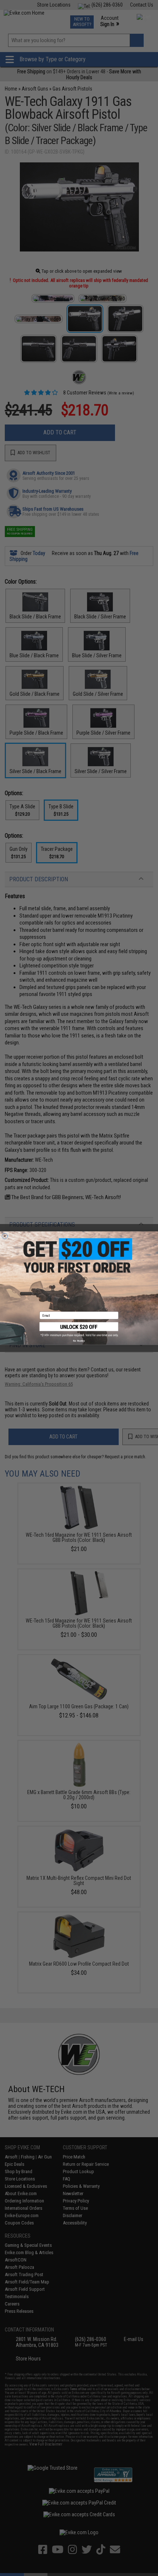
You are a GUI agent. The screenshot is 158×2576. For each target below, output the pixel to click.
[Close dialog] (5, 1236)
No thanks (79, 1341)
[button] (79, 1329)
